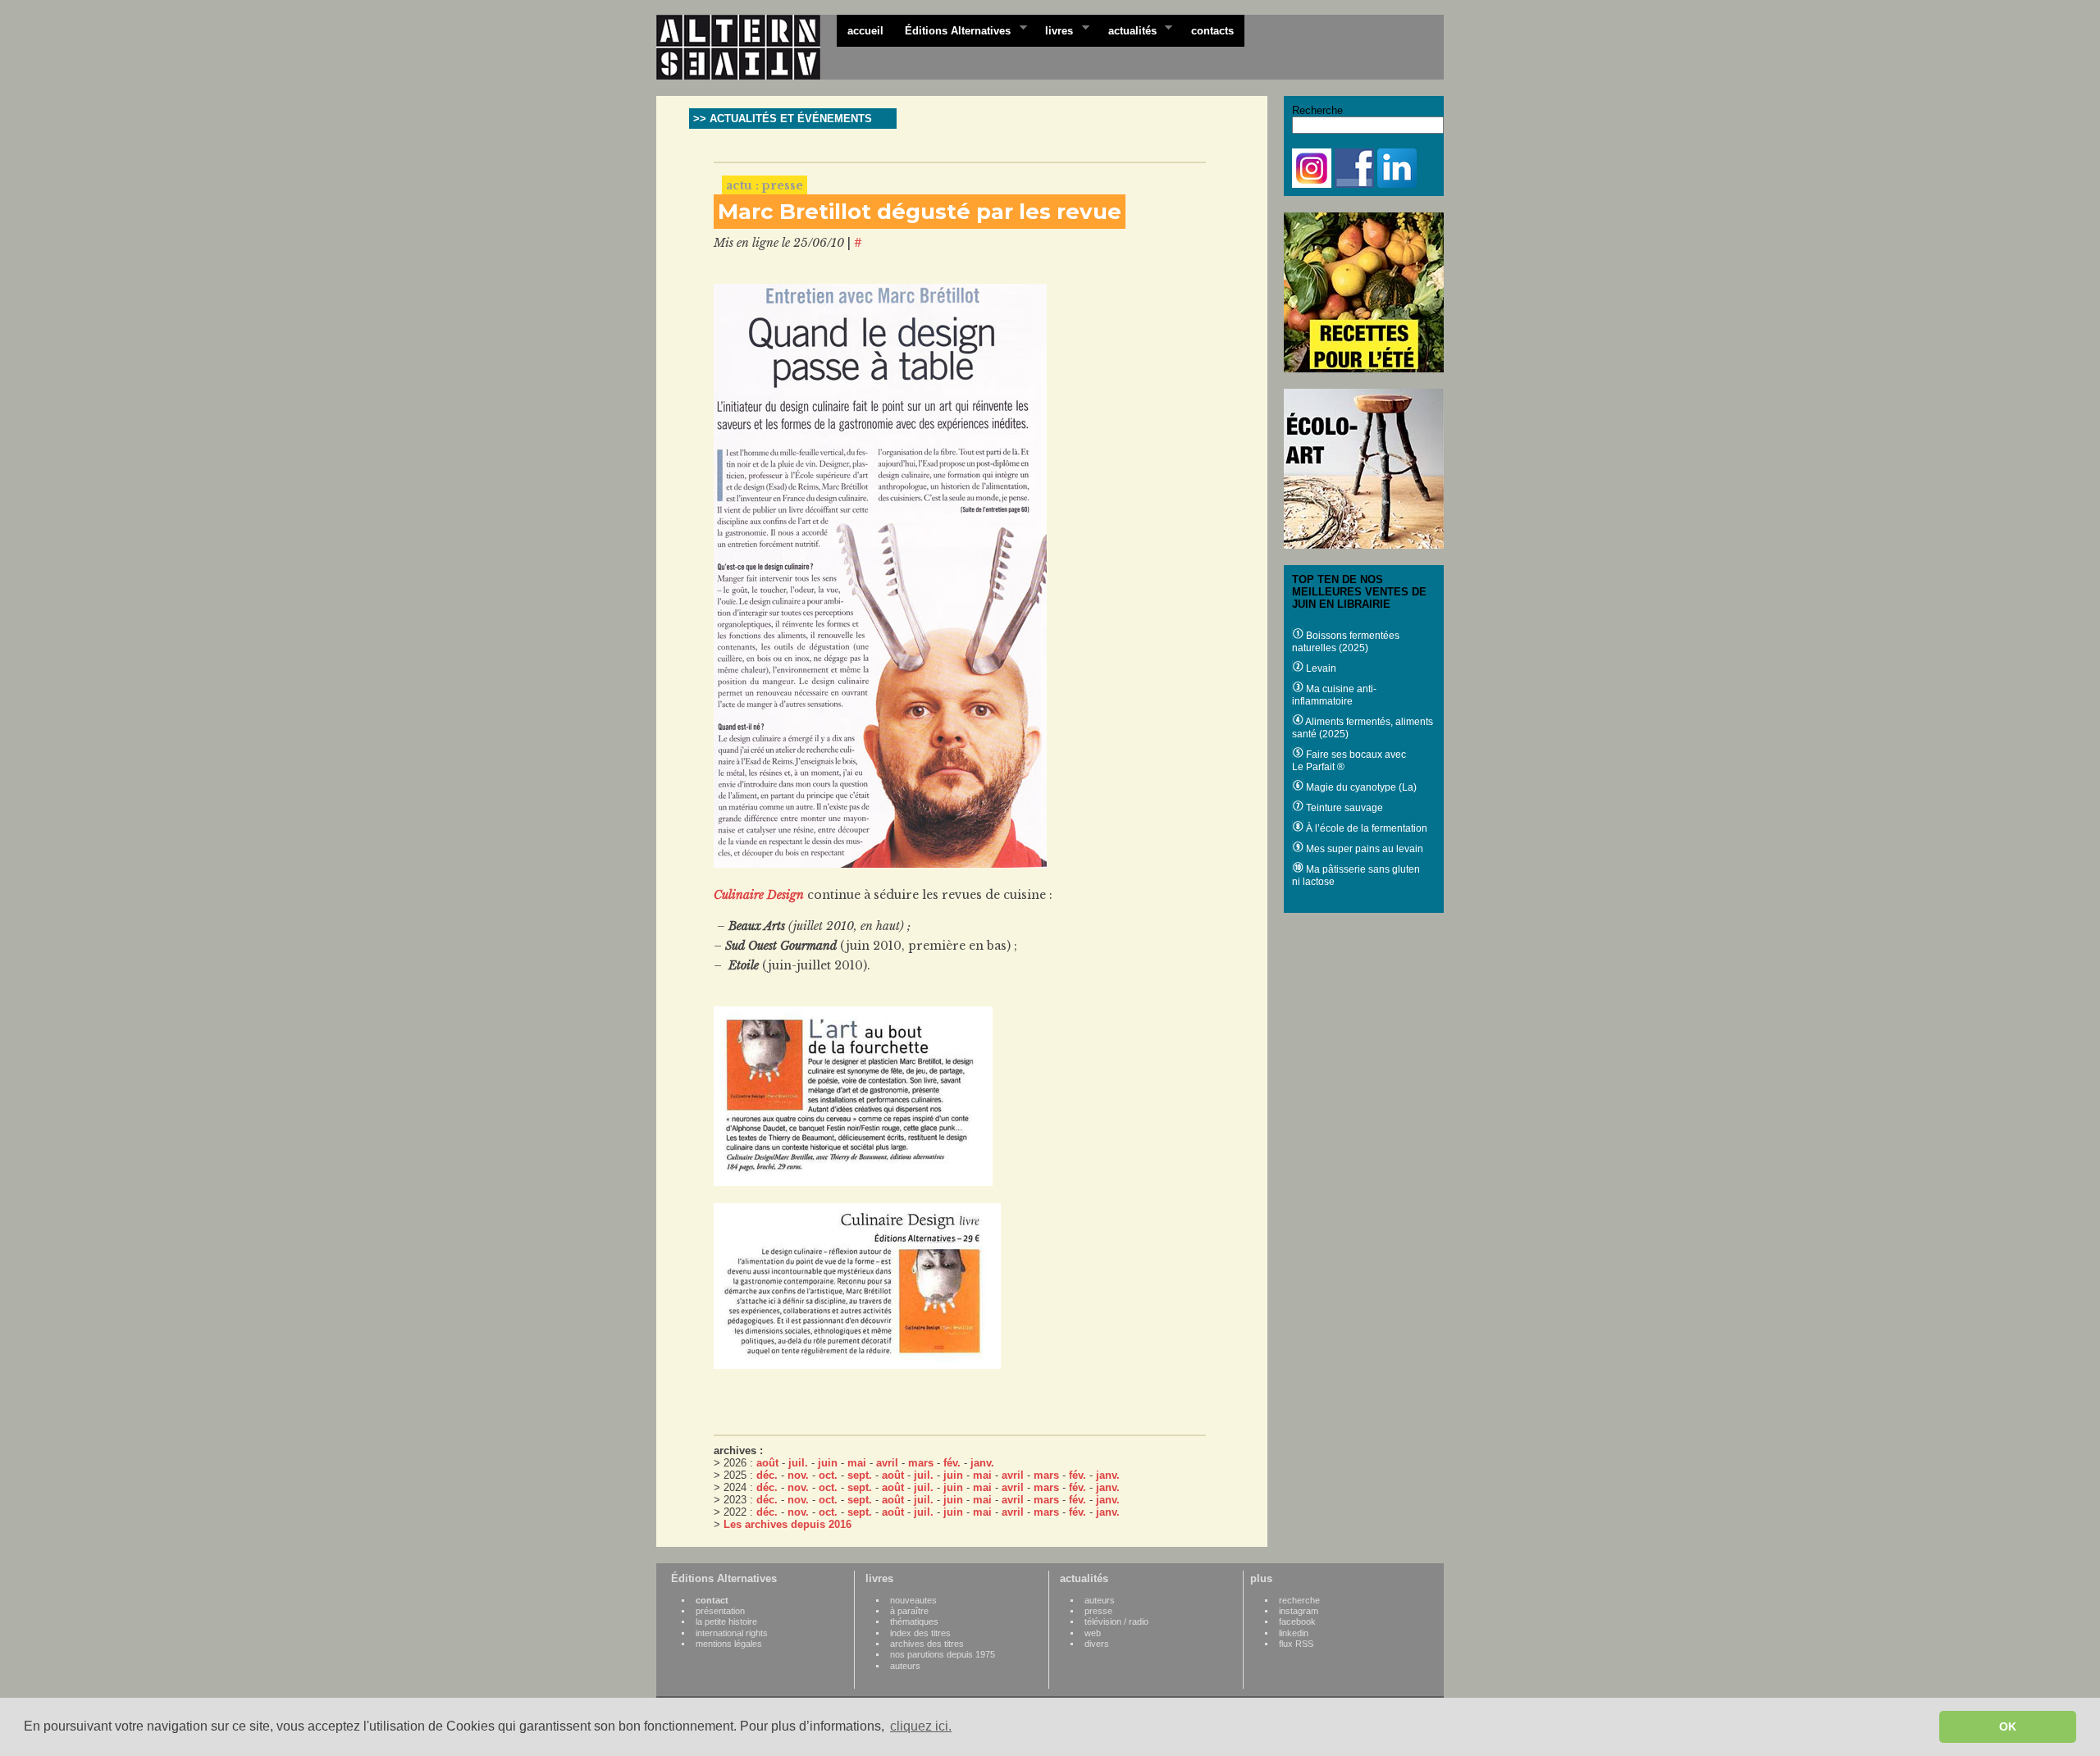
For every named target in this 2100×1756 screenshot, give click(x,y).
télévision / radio (1116, 1621)
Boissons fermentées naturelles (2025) (1346, 642)
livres (1054, 30)
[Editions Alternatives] (746, 48)
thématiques (914, 1621)
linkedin (1294, 1633)
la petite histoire (726, 1621)
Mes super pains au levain (1363, 849)
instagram (1299, 1611)
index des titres (920, 1633)
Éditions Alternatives (952, 30)
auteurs (905, 1666)
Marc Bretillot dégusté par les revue (920, 212)
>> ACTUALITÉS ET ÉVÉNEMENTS (783, 119)
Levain (1320, 668)
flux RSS (1296, 1644)
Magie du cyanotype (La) (1360, 787)
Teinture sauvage (1343, 808)
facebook (1297, 1621)
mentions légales (729, 1644)
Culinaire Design (759, 895)
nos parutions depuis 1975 (943, 1654)
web (1093, 1633)
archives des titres (927, 1644)
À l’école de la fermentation (1365, 828)
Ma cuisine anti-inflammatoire (1334, 695)
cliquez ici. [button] (921, 1726)
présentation (720, 1611)
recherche (1299, 1600)
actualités (1127, 30)
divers (1097, 1644)
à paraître (909, 1611)
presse (1098, 1611)
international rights (732, 1633)
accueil (865, 31)
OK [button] (2008, 1726)
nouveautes (913, 1600)
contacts (1212, 31)
